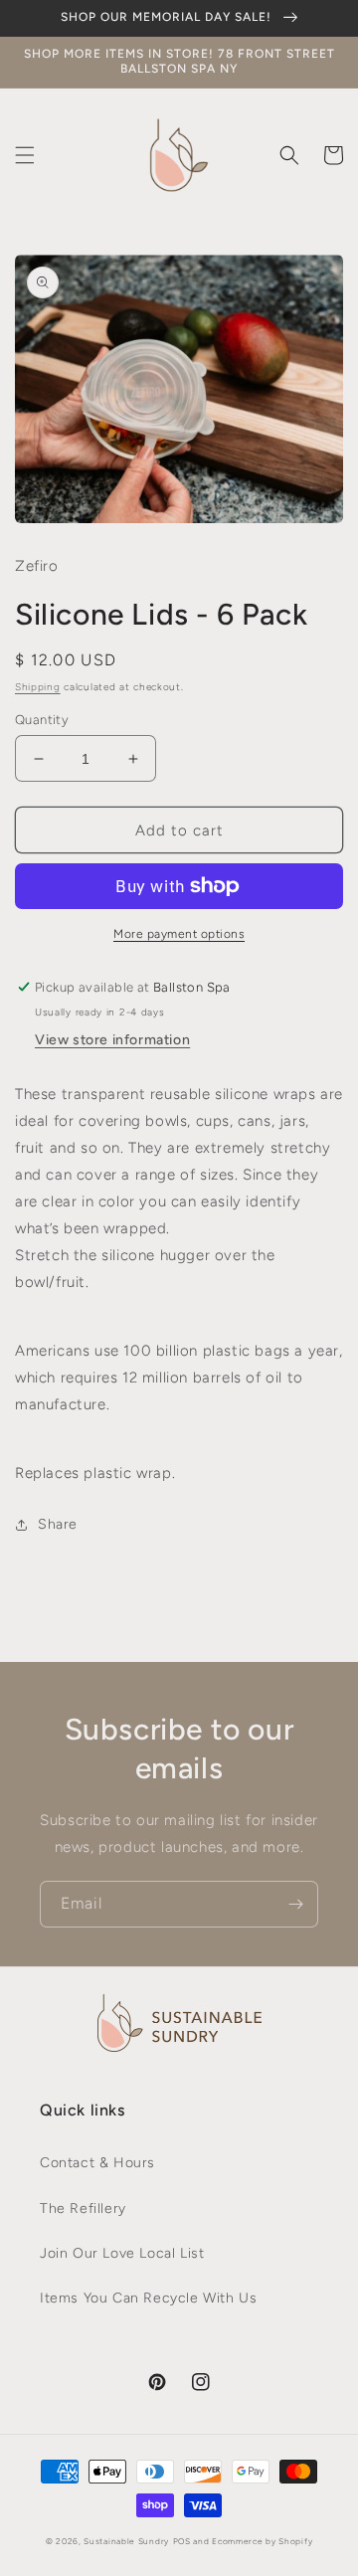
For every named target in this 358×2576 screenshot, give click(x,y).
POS (182, 2541)
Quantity (42, 720)
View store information (112, 1040)
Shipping (38, 687)
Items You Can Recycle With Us (148, 2298)
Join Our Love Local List (122, 2253)
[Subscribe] (295, 1904)
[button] (25, 155)
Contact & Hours (97, 2163)
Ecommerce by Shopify (262, 2541)
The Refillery (83, 2208)
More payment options (179, 934)
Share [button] (58, 1524)
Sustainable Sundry (126, 2541)
